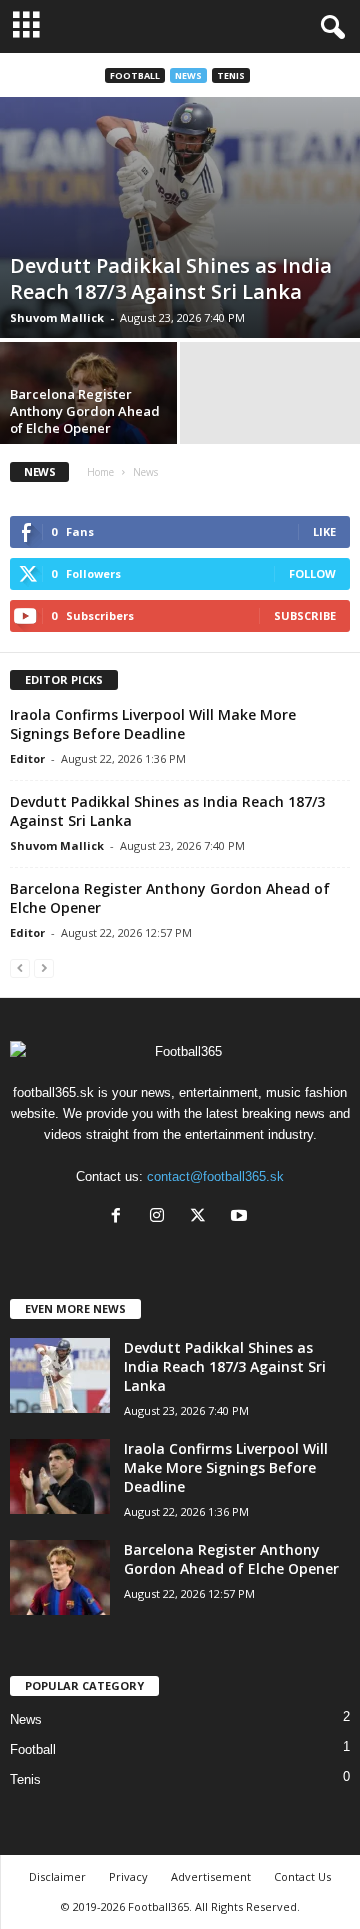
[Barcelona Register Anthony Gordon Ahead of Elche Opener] (60, 1577)
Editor (27, 758)
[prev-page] (20, 967)
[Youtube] (241, 1217)
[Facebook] (120, 1217)
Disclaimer (57, 1876)
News (188, 75)
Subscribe (305, 615)
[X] (202, 1217)
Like (324, 531)
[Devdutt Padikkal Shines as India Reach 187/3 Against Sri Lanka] (180, 217)
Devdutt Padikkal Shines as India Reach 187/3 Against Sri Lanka (171, 278)
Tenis (231, 75)
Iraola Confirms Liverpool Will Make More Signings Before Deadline (153, 724)
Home (100, 472)
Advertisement (211, 1876)
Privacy (128, 1876)
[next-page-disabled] (44, 967)
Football (135, 75)
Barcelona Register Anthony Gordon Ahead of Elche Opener (85, 411)
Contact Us (302, 1876)
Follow (312, 573)
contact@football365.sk (215, 1176)
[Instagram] (161, 1217)
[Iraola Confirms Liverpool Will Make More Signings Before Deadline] (60, 1476)
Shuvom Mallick (57, 317)
